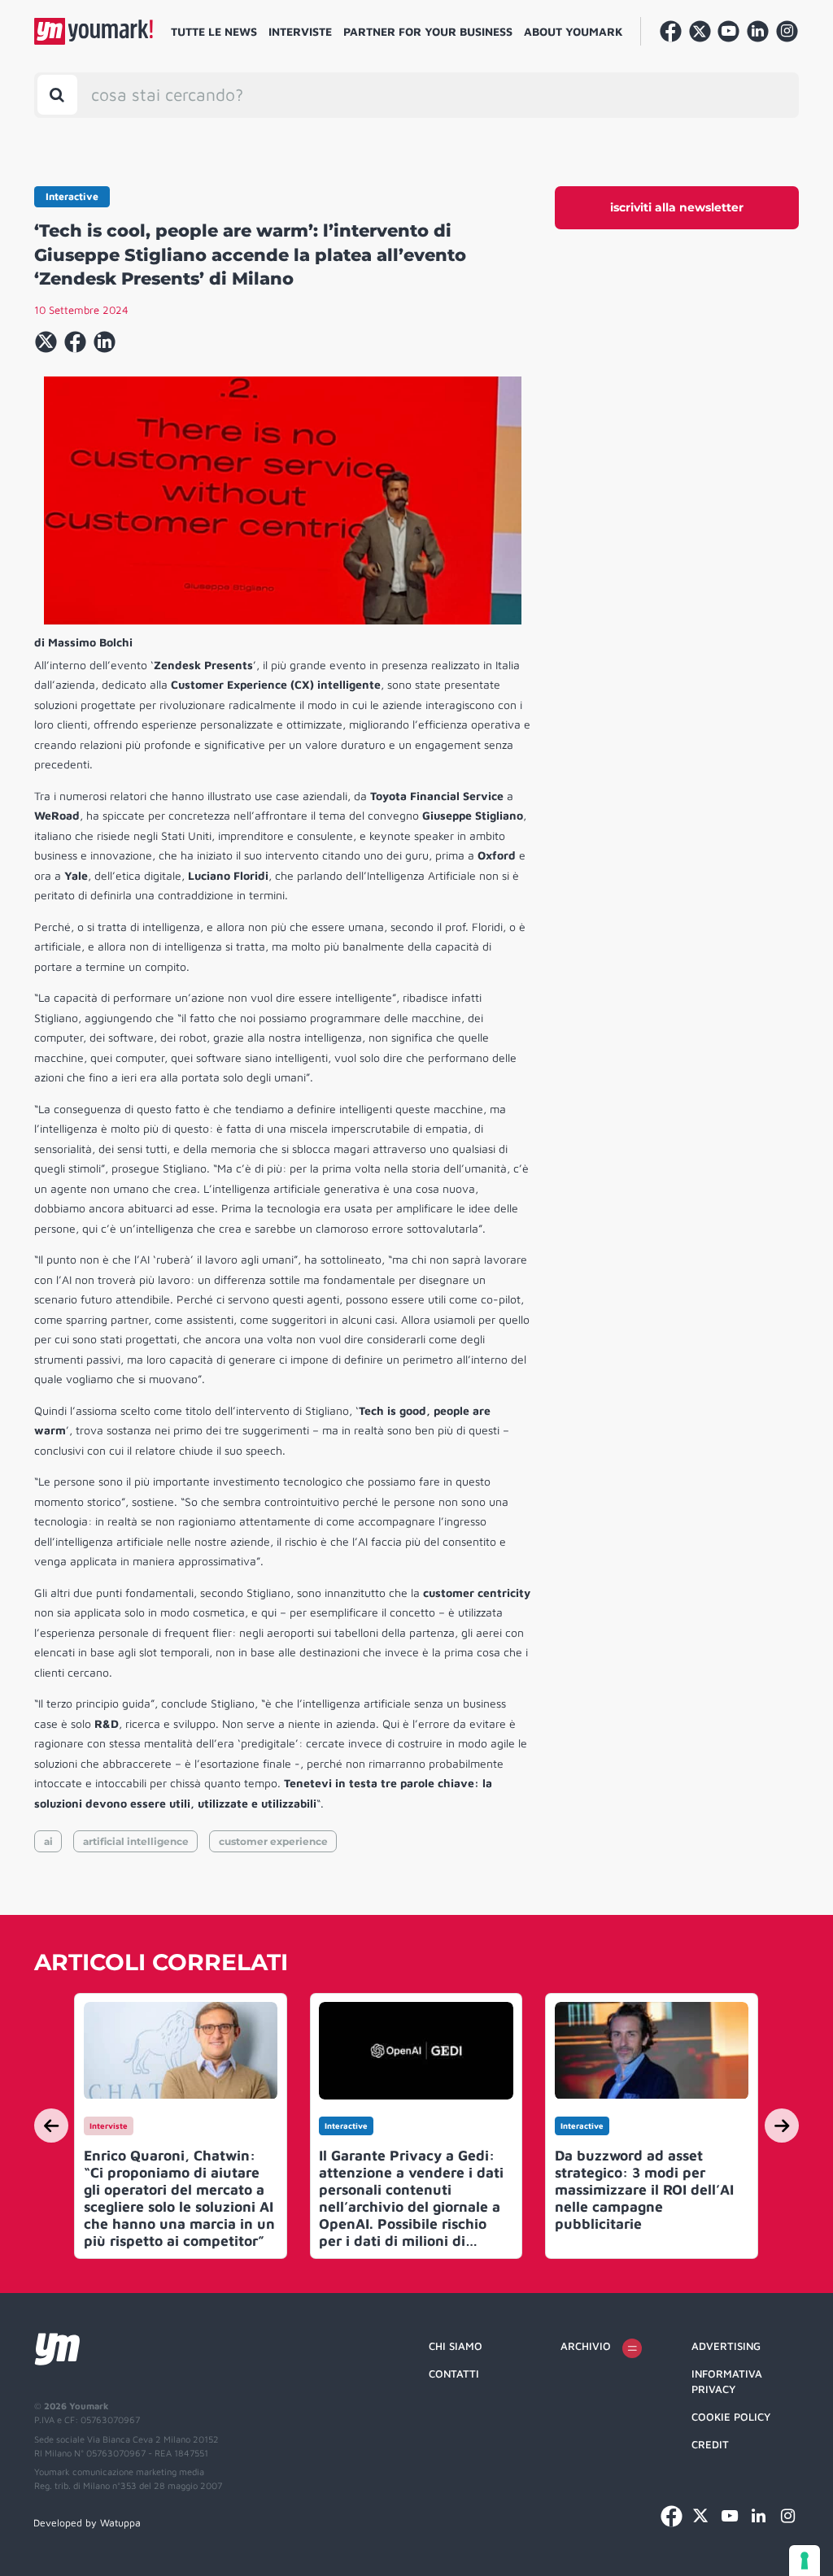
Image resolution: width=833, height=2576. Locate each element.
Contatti (454, 2374)
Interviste (300, 31)
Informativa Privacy (727, 2382)
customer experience (273, 1841)
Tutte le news (214, 31)
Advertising (726, 2346)
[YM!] (94, 31)
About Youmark (574, 31)
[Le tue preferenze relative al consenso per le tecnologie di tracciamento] (805, 2561)
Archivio (586, 2346)
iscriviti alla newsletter (677, 207)
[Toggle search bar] (57, 95)
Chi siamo (456, 2346)
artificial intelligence (136, 1841)
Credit (710, 2444)
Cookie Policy (731, 2417)
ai (48, 1841)
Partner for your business (428, 31)
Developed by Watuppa (87, 2523)
